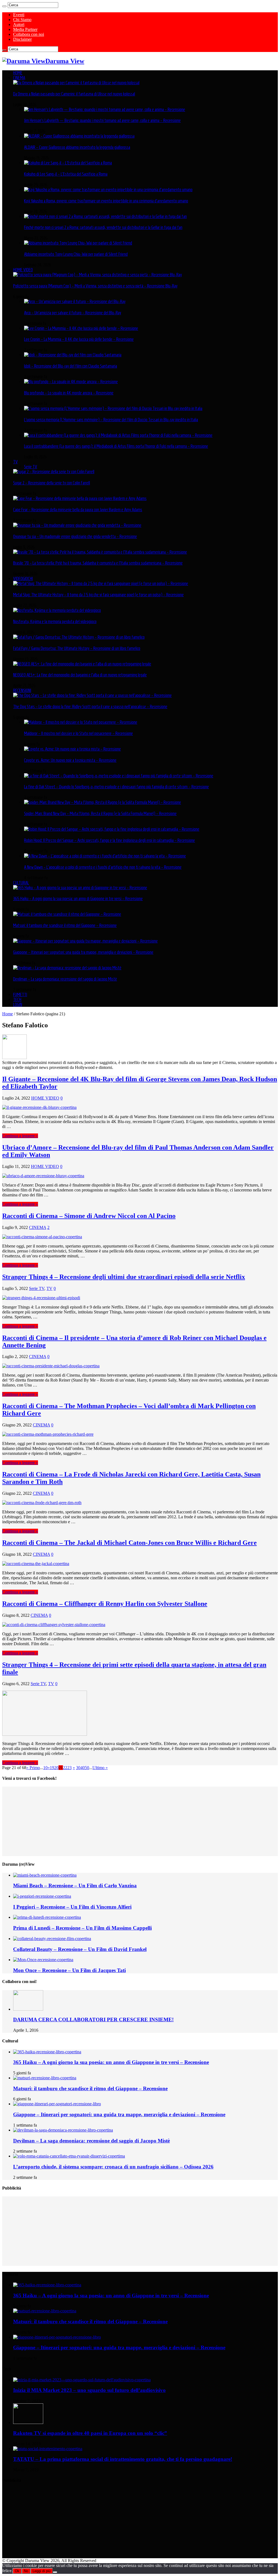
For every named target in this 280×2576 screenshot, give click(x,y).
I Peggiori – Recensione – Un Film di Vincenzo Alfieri (72, 1907)
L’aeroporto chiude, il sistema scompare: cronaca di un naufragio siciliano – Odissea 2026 (113, 2167)
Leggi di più (42, 2571)
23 (69, 1768)
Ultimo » (100, 1768)
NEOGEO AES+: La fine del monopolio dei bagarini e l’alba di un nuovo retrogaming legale (80, 675)
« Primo (33, 1768)
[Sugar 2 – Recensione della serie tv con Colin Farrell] (54, 472)
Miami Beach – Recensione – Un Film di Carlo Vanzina (75, 1886)
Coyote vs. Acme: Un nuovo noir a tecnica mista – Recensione (70, 760)
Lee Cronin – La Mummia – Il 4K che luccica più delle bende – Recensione (79, 339)
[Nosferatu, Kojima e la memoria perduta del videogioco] (57, 610)
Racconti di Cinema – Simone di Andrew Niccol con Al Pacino (89, 1216)
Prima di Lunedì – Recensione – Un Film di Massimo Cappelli (82, 1928)
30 (78, 1768)
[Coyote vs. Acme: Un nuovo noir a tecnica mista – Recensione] (72, 749)
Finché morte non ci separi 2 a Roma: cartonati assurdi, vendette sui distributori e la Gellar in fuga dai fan (103, 227)
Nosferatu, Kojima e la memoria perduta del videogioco (55, 621)
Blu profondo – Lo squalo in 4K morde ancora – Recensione (69, 393)
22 (65, 1768)
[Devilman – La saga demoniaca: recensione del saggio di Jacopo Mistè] (67, 968)
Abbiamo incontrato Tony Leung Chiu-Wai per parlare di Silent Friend (76, 254)
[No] (55, 2572)
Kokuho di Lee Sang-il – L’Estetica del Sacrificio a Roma (66, 174)
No (26, 2571)
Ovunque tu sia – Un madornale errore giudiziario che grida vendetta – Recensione (75, 536)
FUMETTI (20, 995)
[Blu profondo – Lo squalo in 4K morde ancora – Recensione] (71, 382)
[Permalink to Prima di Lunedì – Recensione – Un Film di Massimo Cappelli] (47, 1917)
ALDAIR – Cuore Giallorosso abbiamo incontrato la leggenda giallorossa (77, 147)
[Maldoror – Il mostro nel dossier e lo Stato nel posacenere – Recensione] (81, 722)
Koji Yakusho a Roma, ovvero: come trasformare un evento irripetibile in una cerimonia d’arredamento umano (106, 201)
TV (15, 462)
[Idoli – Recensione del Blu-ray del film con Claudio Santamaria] (73, 355)
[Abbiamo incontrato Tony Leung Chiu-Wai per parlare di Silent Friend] (78, 243)
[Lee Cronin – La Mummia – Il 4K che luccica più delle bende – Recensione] (81, 328)
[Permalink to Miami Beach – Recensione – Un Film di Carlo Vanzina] (45, 1875)
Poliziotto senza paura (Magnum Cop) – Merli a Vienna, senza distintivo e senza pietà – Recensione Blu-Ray (95, 286)
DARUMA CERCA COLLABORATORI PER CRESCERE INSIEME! (93, 2020)
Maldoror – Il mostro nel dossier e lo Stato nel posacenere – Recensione (78, 733)
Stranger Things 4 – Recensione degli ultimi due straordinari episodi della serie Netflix (124, 1277)
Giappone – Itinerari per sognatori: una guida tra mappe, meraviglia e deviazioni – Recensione (83, 952)
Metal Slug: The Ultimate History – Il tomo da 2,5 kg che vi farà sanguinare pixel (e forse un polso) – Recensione (98, 595)
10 (45, 1768)
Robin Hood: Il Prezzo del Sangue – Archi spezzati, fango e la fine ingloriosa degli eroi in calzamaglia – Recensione (110, 840)
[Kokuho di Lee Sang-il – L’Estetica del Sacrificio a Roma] (68, 163)
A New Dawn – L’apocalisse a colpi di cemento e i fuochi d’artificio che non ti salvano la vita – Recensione (103, 867)
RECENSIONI (22, 690)
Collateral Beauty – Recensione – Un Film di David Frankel (80, 1949)
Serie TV (31, 467)
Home (8, 1014)
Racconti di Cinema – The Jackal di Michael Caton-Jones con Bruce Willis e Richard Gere (129, 1543)
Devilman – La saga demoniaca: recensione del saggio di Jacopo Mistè (65, 979)
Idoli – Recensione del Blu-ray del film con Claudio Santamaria (71, 366)
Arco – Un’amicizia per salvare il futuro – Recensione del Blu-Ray (73, 313)
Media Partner (25, 29)
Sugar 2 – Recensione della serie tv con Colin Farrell (52, 483)
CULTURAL (21, 883)
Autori (19, 24)
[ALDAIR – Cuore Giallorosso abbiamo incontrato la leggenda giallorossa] (79, 136)
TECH (17, 999)
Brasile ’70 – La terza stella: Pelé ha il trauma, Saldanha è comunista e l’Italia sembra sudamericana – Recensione (98, 563)
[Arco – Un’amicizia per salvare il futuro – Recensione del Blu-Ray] (75, 301)
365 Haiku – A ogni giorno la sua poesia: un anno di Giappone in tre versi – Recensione (78, 899)
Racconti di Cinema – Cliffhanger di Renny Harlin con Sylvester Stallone (105, 1604)
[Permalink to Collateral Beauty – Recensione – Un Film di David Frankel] (52, 1939)
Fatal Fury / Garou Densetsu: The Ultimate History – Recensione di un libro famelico (77, 648)
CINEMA (19, 78)
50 (87, 1768)
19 (52, 1768)
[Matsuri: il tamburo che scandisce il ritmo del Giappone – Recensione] (67, 914)
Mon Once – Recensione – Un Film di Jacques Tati (69, 1970)
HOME (18, 73)
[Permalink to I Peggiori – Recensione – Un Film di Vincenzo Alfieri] (42, 1896)
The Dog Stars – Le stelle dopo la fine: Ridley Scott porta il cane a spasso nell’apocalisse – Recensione (90, 706)
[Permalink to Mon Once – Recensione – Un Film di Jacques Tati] (43, 1960)
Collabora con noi (29, 34)
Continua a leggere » (20, 1136)
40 (83, 1768)
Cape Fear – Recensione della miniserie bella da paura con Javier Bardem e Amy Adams (78, 510)
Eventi (19, 15)
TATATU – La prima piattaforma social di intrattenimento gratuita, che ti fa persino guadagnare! (123, 2459)
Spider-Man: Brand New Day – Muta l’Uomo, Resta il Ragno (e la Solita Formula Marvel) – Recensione (100, 813)
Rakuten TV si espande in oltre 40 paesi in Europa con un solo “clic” (90, 2433)
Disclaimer (22, 39)
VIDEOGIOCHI (23, 578)
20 (56, 1768)
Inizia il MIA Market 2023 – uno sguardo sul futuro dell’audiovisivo (89, 2390)
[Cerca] (4, 6)
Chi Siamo (22, 20)
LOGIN (18, 1004)
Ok (17, 2571)
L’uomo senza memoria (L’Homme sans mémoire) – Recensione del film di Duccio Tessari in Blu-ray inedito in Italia (111, 420)
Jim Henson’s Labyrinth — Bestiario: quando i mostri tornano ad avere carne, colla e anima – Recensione (102, 120)
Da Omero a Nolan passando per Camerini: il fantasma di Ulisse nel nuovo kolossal (74, 94)
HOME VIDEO (23, 270)
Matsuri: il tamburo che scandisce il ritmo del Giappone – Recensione (65, 925)
